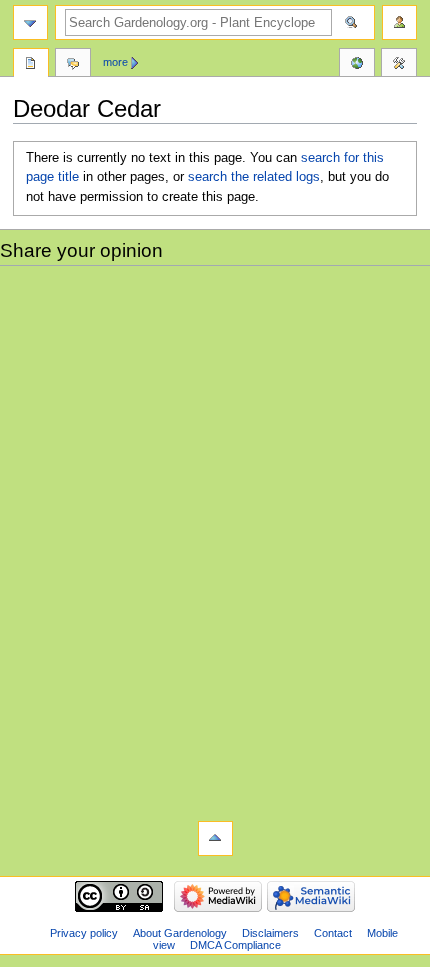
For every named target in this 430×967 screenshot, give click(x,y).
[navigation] (30, 22)
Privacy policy (84, 933)
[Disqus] (215, 541)
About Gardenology (180, 933)
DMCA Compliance (235, 945)
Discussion (73, 65)
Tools (399, 65)
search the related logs (254, 177)
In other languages (357, 65)
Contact (333, 933)
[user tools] (399, 22)
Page (31, 65)
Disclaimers (270, 933)
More (115, 62)
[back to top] (215, 838)
